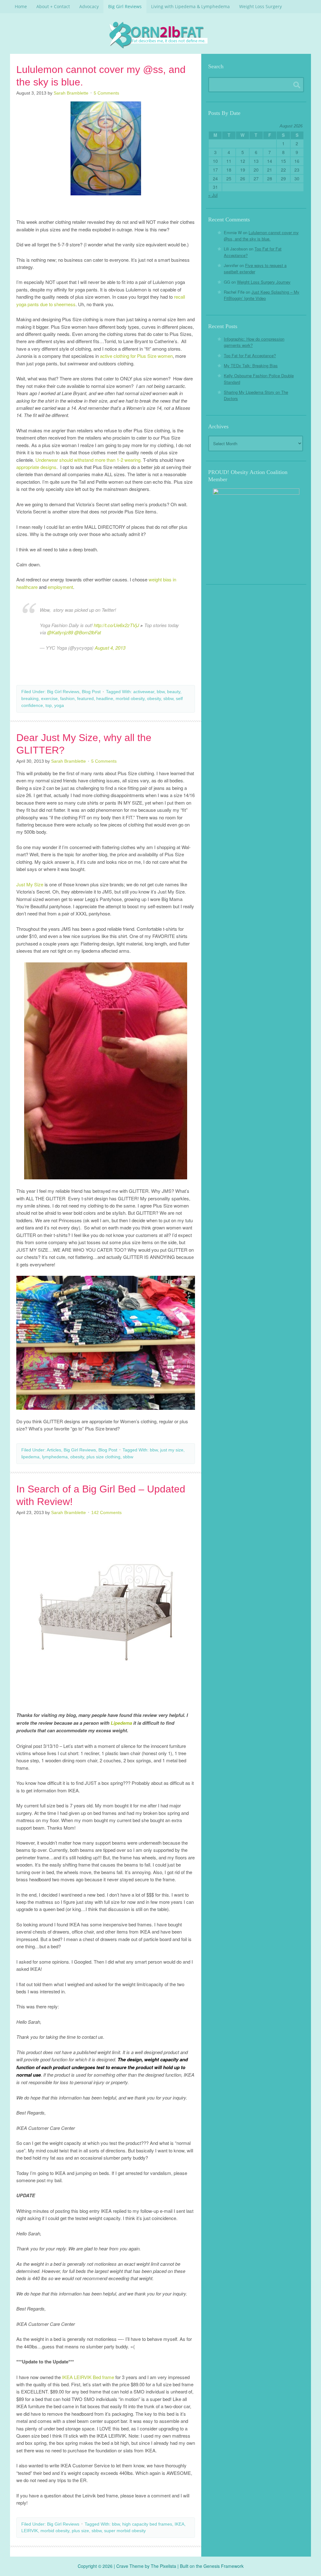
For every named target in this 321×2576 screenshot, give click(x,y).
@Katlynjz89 (60, 632)
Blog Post (91, 692)
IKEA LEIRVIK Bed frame (88, 2377)
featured (85, 698)
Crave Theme (130, 2566)
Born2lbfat (160, 35)
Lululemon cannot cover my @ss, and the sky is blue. (261, 236)
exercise (49, 698)
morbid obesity (130, 698)
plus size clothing (103, 1457)
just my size (172, 1450)
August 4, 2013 (110, 648)
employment (60, 587)
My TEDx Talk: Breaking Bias (251, 366)
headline (105, 698)
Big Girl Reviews (63, 692)
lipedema (30, 1457)
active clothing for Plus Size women (136, 356)
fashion (67, 698)
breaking (30, 698)
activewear (144, 692)
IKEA (179, 2524)
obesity (154, 698)
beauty (174, 692)
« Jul (213, 195)
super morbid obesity (125, 2531)
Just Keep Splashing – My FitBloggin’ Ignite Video (262, 295)
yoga (59, 705)
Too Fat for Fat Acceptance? (250, 355)
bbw (161, 692)
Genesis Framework (224, 2566)
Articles (54, 1450)
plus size (80, 2531)
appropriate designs (36, 467)
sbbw (168, 698)
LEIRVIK (30, 2531)
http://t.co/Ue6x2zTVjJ (116, 625)
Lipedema (121, 1723)
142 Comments (106, 1512)
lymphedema (55, 1457)
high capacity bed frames (147, 2524)
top (49, 705)
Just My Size (30, 884)
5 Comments (106, 93)
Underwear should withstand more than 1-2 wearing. (89, 460)
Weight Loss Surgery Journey (264, 282)
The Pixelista (163, 2566)
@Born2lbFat (88, 632)
